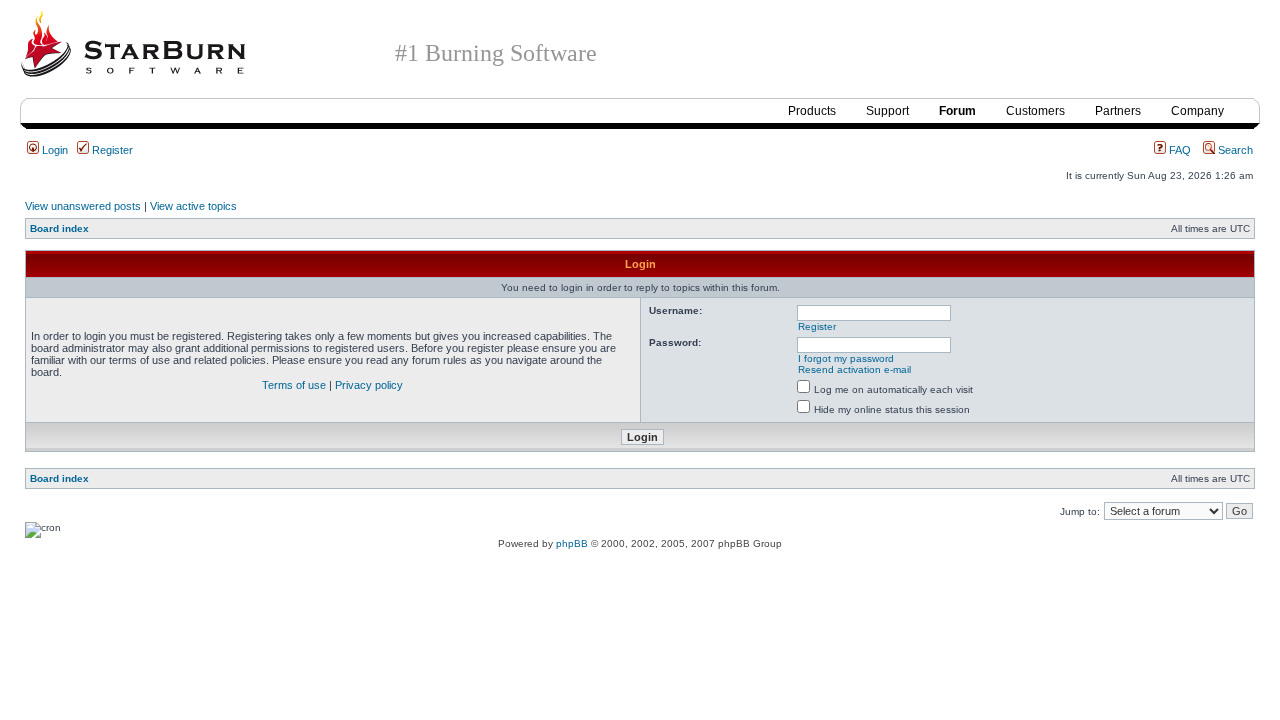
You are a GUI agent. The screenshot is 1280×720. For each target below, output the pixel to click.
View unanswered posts (83, 206)
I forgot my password (846, 358)
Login (53, 150)
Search (1234, 150)
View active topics (193, 206)
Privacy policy (369, 385)
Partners (1118, 111)
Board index (59, 228)
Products (812, 111)
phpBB (572, 543)
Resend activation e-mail (854, 369)
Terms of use (294, 385)
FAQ (1178, 150)
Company (1197, 111)
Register (111, 150)
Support (887, 111)
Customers (1035, 111)
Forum (957, 111)
